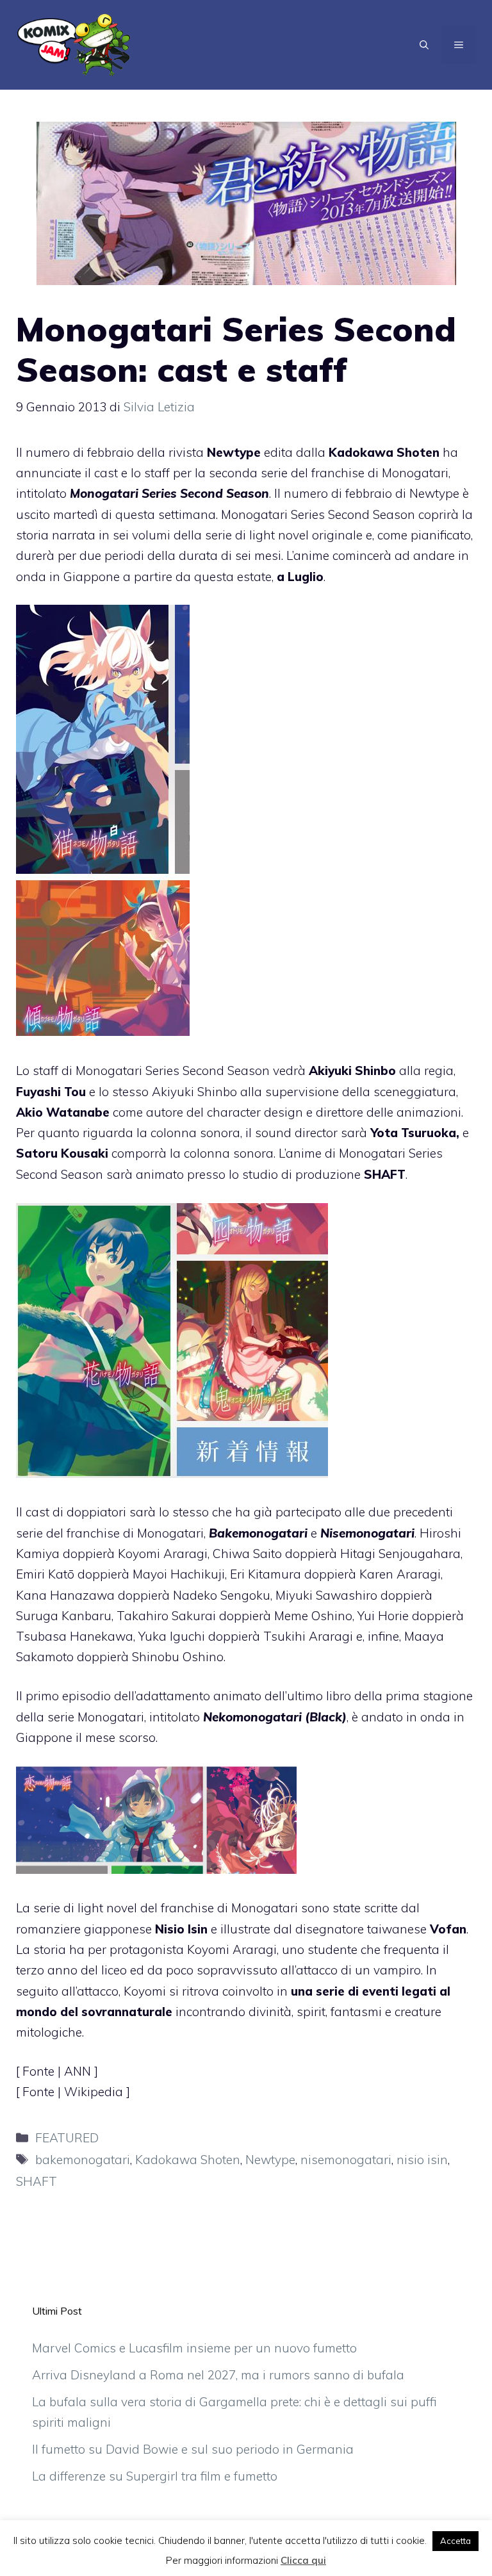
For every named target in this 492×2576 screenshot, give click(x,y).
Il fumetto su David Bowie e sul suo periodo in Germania (193, 2449)
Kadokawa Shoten (188, 2160)
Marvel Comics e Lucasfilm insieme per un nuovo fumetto (194, 2348)
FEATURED (67, 2138)
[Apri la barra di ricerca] (424, 45)
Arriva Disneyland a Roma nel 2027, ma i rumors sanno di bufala (218, 2375)
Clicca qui (303, 2560)
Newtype (270, 2160)
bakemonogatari (83, 2160)
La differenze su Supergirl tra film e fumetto (155, 2476)
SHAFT (37, 2181)
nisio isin (422, 2160)
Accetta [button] (455, 2541)
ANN (79, 2071)
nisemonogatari (346, 2160)
